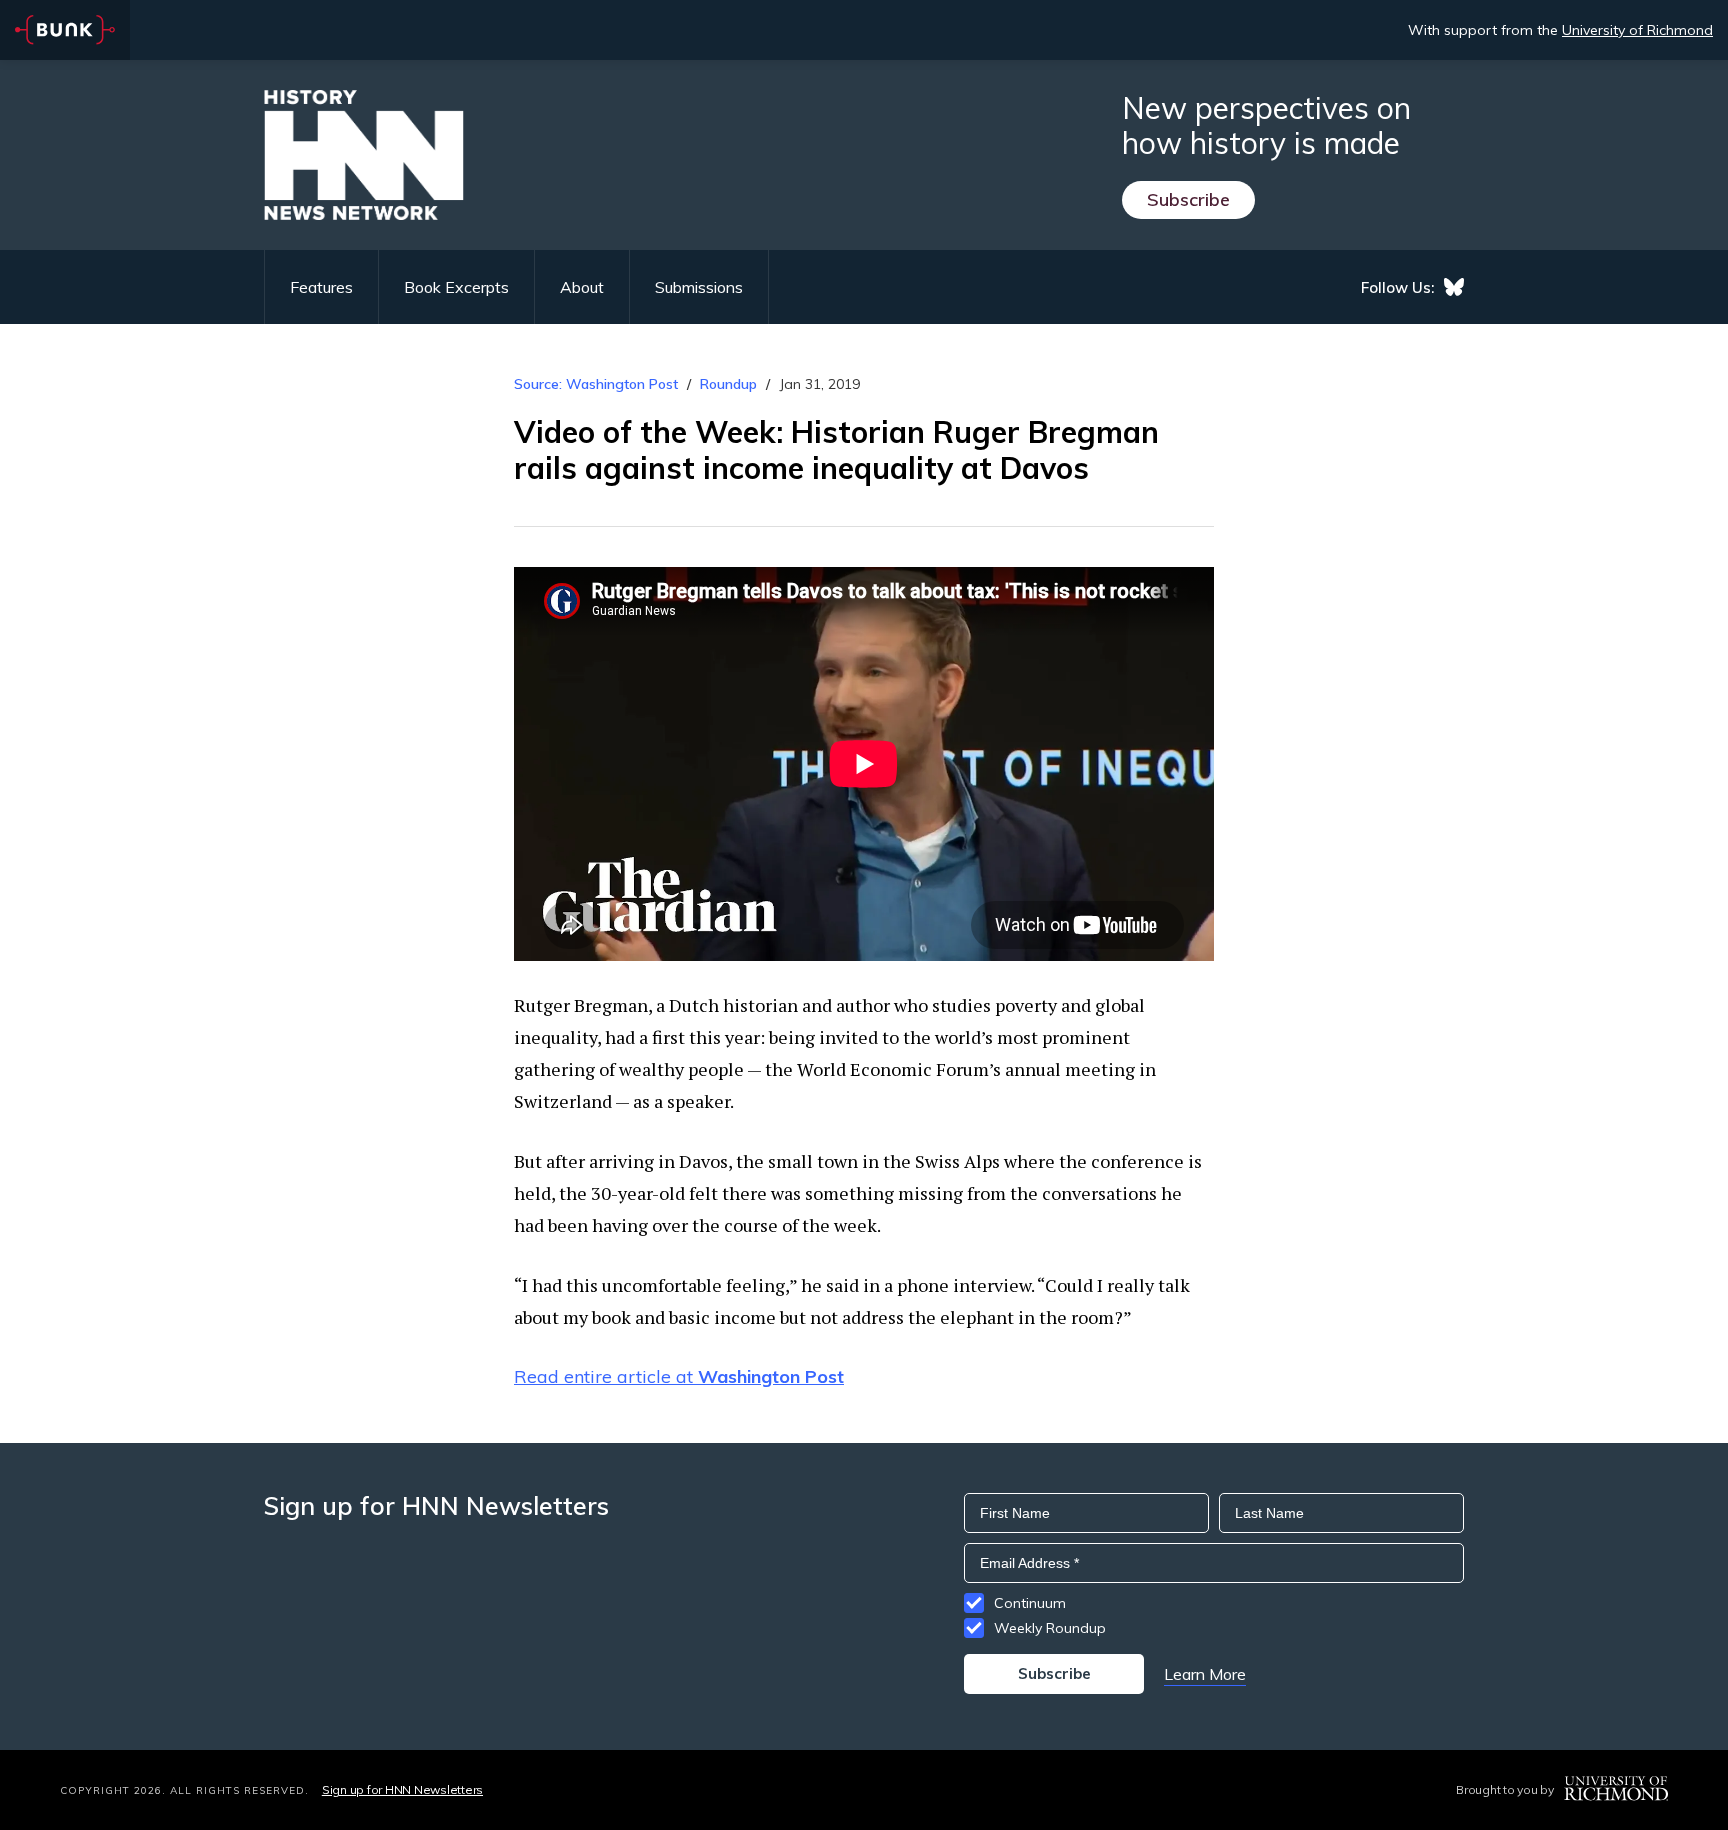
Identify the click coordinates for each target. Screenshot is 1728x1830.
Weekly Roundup (1050, 1628)
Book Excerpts (456, 287)
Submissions (699, 287)
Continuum (1030, 1603)
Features (321, 287)
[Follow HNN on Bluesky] (1454, 287)
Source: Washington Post (596, 384)
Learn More (1205, 1674)
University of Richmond (1637, 30)
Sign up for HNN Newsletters (402, 1789)
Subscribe (1188, 199)
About (582, 287)
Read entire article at (679, 1376)
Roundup (728, 384)
